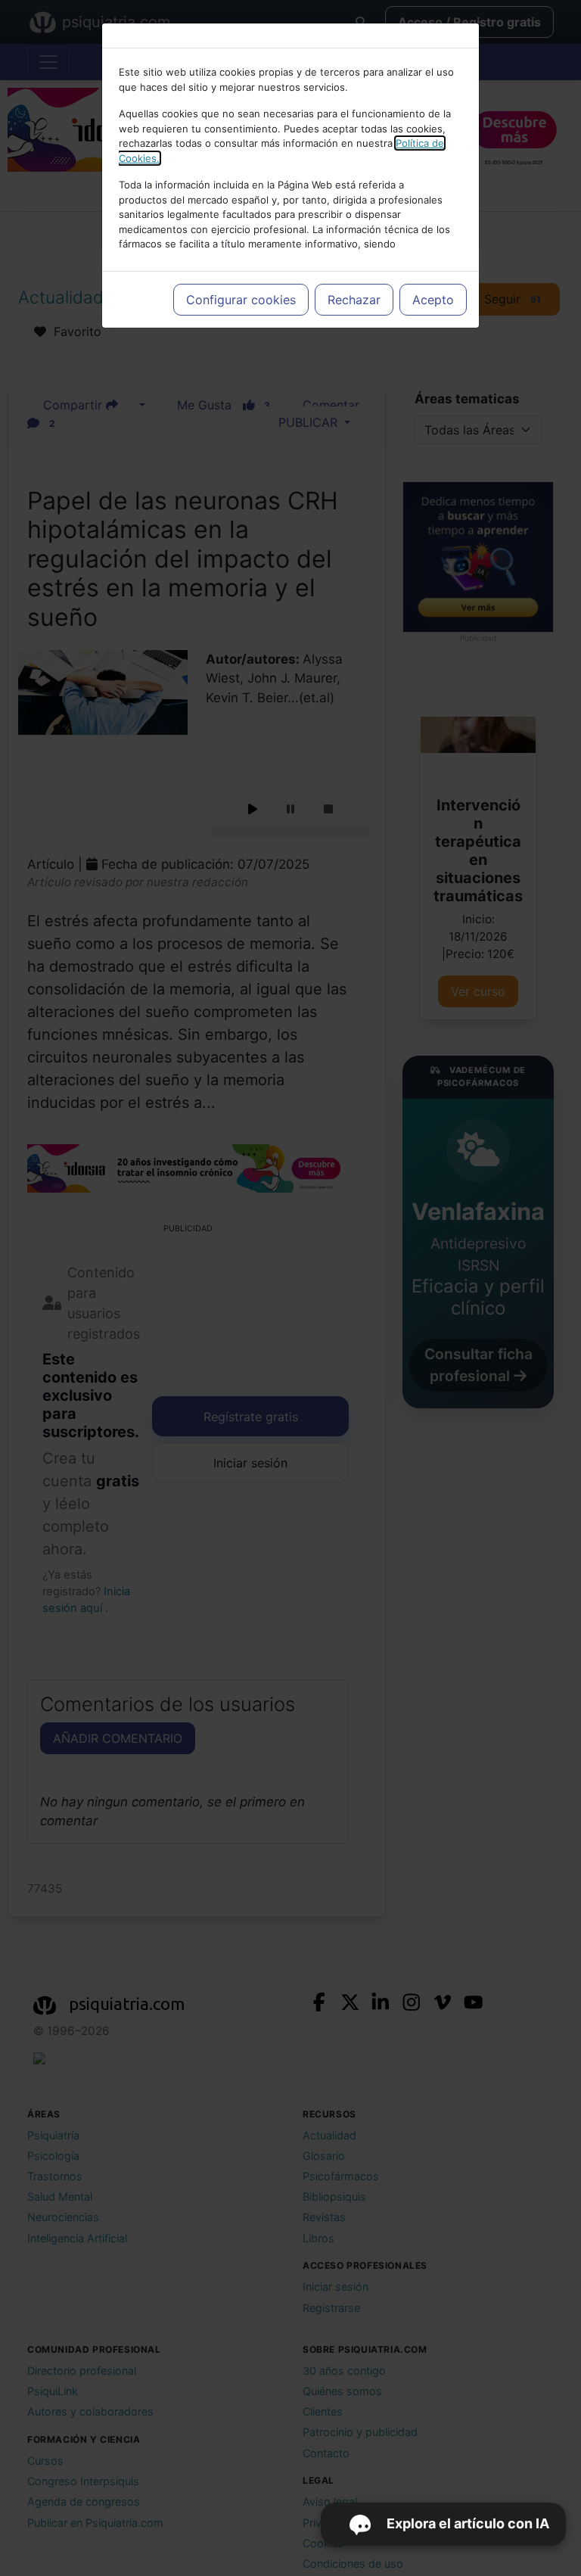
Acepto (433, 300)
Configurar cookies (241, 300)
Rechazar (354, 300)
